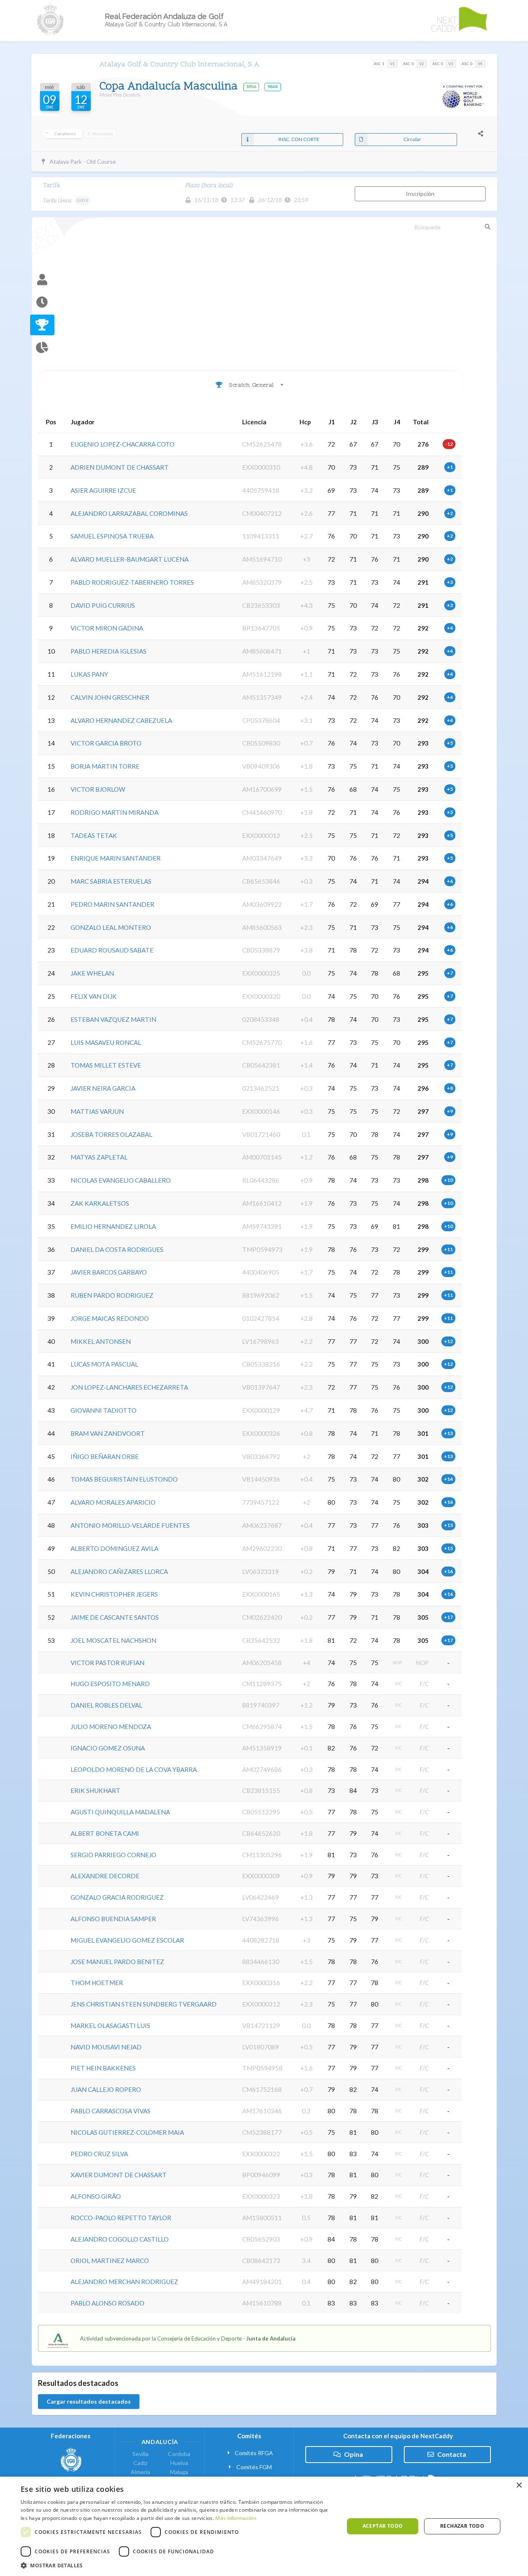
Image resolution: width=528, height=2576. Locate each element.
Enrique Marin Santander (115, 858)
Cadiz (140, 2463)
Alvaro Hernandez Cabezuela (121, 720)
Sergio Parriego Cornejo (113, 1855)
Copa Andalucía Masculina (170, 87)
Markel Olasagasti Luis (110, 2026)
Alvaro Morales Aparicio (113, 1502)
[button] (178, 2565)
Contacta (452, 2454)
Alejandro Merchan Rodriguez (124, 2282)
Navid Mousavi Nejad (106, 2047)
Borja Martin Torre (105, 766)
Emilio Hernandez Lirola (113, 1226)
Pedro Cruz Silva (99, 2154)
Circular (412, 139)
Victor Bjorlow (98, 789)
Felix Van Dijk (94, 996)
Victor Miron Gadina (107, 628)
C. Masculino (101, 134)
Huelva (179, 2463)
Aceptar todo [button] (383, 2526)
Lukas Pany (89, 674)
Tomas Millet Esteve (106, 1065)
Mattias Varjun (97, 1111)
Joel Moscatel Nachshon (113, 1640)
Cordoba (179, 2454)
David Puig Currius (103, 605)
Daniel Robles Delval (106, 1705)
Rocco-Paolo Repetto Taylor (121, 2218)
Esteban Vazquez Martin (113, 1019)
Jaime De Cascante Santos (115, 1617)
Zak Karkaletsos (100, 1203)
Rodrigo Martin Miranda (114, 812)
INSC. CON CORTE (299, 139)
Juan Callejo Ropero (106, 2089)
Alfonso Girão (96, 2196)
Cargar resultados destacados (89, 2401)
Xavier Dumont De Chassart (119, 2175)
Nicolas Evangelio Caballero (121, 1180)
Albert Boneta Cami (105, 1833)
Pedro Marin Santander (112, 904)
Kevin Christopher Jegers (114, 1594)
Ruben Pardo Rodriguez (112, 1295)
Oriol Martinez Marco (110, 2261)
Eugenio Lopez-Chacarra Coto (123, 444)
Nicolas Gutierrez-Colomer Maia (127, 2132)
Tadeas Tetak (94, 835)
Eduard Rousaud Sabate (112, 950)
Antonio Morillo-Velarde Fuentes (130, 1525)
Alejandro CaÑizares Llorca (119, 1571)
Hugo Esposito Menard (110, 1684)
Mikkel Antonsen (101, 1341)
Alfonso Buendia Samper (113, 1919)
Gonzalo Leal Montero (111, 927)
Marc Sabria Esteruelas (111, 881)
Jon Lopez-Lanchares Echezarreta (129, 1387)
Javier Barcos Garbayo (109, 1272)
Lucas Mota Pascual (104, 1364)
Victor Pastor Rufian (107, 1663)
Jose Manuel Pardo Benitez (117, 1962)
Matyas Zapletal (99, 1157)
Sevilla (140, 2454)
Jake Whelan (92, 973)
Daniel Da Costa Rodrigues (117, 1249)
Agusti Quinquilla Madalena (120, 1812)
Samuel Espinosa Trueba (112, 536)
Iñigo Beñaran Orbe (105, 1456)
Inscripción (420, 194)
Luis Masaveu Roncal (106, 1042)
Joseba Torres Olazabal (111, 1134)
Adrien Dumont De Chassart (120, 467)
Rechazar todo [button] (462, 2526)
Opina (354, 2454)
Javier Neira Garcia (103, 1088)
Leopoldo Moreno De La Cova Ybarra (134, 1769)
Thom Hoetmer (97, 1983)
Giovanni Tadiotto (104, 1410)
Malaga (179, 2472)
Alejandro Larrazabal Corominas (129, 513)
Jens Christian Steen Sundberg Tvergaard (144, 2004)
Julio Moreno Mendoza (111, 1727)
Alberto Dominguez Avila (114, 1548)
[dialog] (264, 2526)
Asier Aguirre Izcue (103, 490)
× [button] (519, 2485)
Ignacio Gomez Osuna (108, 1748)
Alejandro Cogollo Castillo (120, 2239)
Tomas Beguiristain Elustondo (124, 1479)
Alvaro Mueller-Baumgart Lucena (130, 559)
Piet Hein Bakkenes (103, 2068)
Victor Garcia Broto (106, 743)
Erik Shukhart (95, 1790)
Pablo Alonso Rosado (107, 2303)
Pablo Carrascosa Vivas (111, 2111)
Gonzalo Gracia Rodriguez (117, 1897)
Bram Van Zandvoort (108, 1433)
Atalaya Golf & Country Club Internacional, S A (179, 65)
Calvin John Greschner (110, 697)
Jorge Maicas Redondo (110, 1318)
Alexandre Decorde (105, 1876)
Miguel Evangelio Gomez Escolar (127, 1940)
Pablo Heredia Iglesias (108, 651)
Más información (236, 2518)
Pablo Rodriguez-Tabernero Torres (132, 582)
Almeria (140, 2472)
